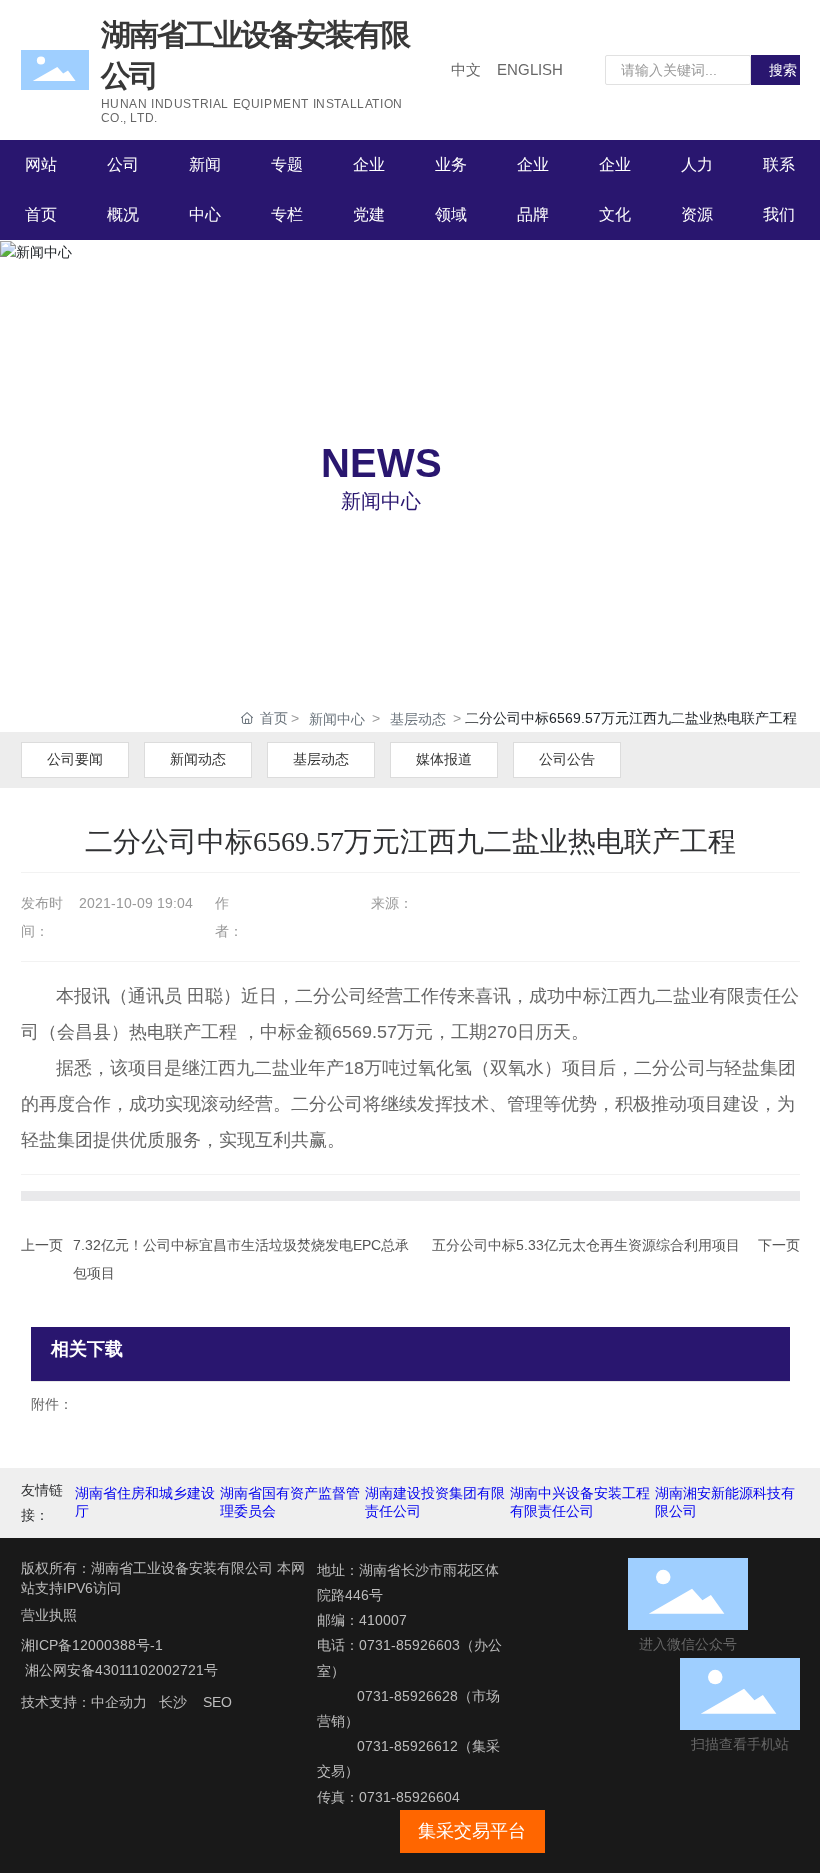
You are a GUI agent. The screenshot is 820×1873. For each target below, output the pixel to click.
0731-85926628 (407, 1696)
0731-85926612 (407, 1746)
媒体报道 (444, 759)
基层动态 (418, 719)
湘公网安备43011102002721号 (119, 1670)
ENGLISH (530, 70)
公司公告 (567, 759)
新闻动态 (198, 759)
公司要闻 (75, 759)
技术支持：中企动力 (84, 1702)
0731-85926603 (409, 1645)
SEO (217, 1702)
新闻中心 (381, 501)
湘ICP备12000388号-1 (92, 1645)
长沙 (173, 1702)
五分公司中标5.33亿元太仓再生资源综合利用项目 (586, 1245)
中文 (466, 70)
